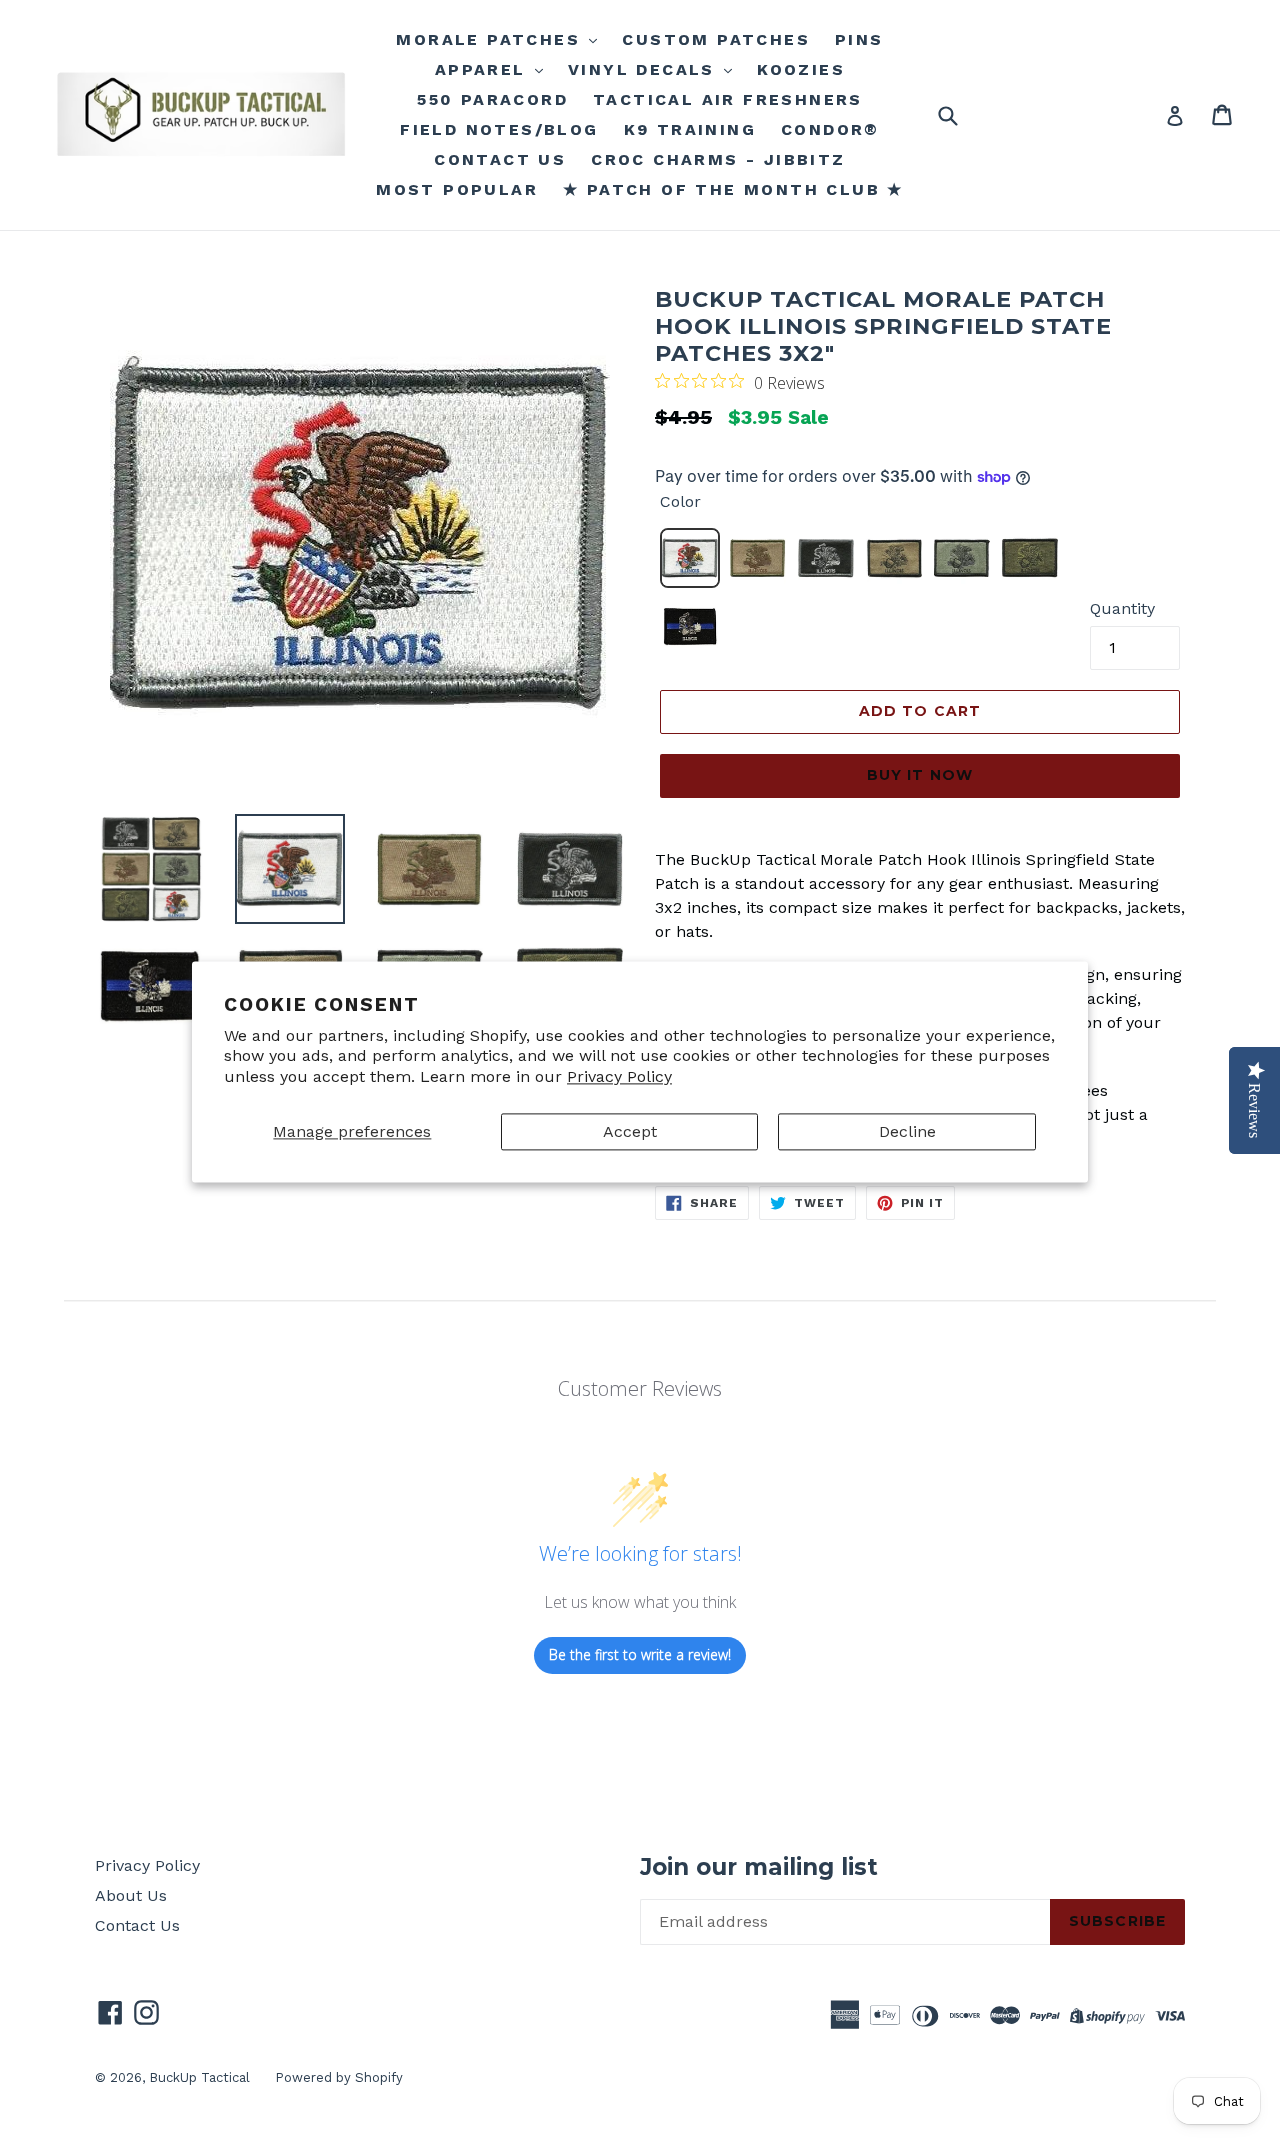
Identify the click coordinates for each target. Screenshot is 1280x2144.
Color (680, 501)
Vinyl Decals (645, 69)
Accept (630, 1131)
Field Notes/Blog (499, 129)
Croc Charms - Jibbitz (718, 159)
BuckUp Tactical (199, 2077)
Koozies (801, 69)
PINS (859, 39)
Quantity (1122, 608)
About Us (131, 1895)
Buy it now (920, 775)
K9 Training (690, 129)
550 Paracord (492, 99)
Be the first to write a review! (640, 1654)
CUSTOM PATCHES (716, 39)
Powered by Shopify (339, 2077)
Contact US (500, 159)
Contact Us (137, 1925)
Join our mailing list (759, 1867)
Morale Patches (491, 39)
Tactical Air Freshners (728, 99)
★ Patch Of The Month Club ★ (733, 189)
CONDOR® (830, 129)
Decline (907, 1131)
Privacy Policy (619, 1077)
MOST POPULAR (457, 189)
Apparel (484, 69)
